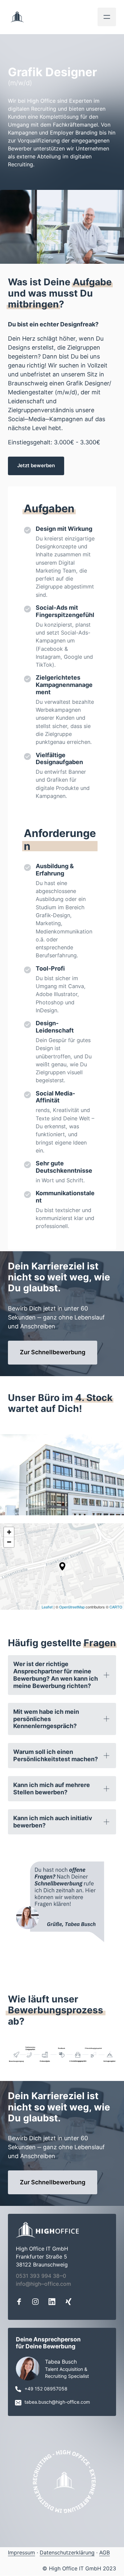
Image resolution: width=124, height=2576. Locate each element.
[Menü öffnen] (107, 17)
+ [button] (9, 1532)
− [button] (9, 1542)
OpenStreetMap (72, 1607)
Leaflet (47, 1607)
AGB (104, 2552)
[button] (62, 1566)
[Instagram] (38, 2301)
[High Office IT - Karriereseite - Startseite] (17, 17)
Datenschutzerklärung (67, 2552)
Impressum (21, 2552)
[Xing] (71, 2301)
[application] (62, 1566)
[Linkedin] (54, 2301)
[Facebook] (21, 2301)
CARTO (116, 1607)
